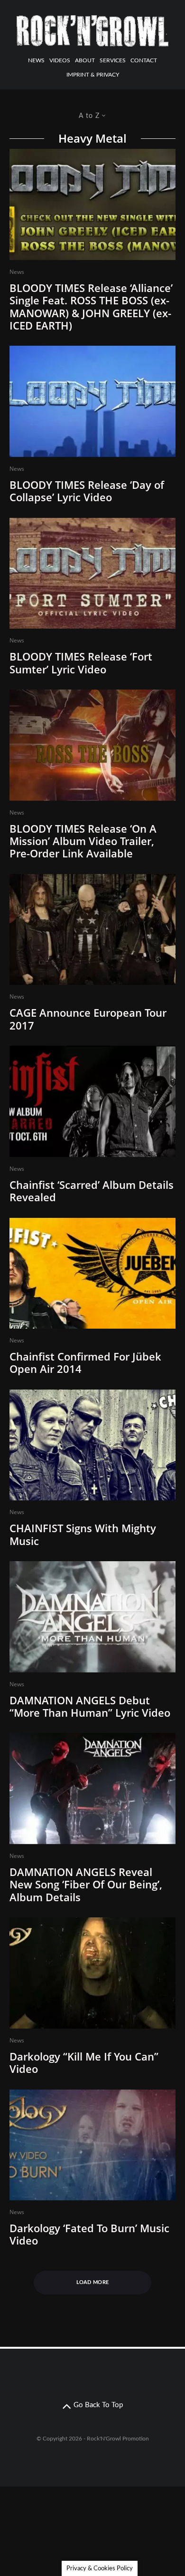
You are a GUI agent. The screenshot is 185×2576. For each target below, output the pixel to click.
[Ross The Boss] (92, 745)
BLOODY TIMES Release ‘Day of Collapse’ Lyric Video (87, 491)
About (85, 60)
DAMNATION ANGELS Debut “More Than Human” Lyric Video (90, 1706)
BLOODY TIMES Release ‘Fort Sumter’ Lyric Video (81, 663)
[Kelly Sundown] (92, 1973)
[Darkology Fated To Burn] (92, 2145)
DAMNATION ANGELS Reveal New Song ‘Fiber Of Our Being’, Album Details (86, 1884)
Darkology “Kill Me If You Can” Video (84, 2063)
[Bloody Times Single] (92, 204)
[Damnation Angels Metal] (92, 1789)
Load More (93, 2282)
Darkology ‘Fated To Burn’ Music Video (89, 2234)
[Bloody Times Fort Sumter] (92, 574)
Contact (144, 60)
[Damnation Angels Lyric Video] (92, 1617)
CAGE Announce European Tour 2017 (88, 1019)
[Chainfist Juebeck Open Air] (92, 1273)
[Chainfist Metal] (92, 1445)
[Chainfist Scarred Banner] (92, 1101)
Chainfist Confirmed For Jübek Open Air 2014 (85, 1363)
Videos (60, 60)
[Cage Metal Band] (92, 930)
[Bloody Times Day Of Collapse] (92, 401)
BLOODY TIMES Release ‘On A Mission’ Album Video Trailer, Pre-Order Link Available (83, 841)
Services (113, 60)
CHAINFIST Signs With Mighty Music (83, 1534)
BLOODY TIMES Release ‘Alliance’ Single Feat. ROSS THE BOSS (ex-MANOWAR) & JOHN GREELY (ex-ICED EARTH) (91, 307)
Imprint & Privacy (93, 75)
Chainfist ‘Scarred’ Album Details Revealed (92, 1191)
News (36, 60)
